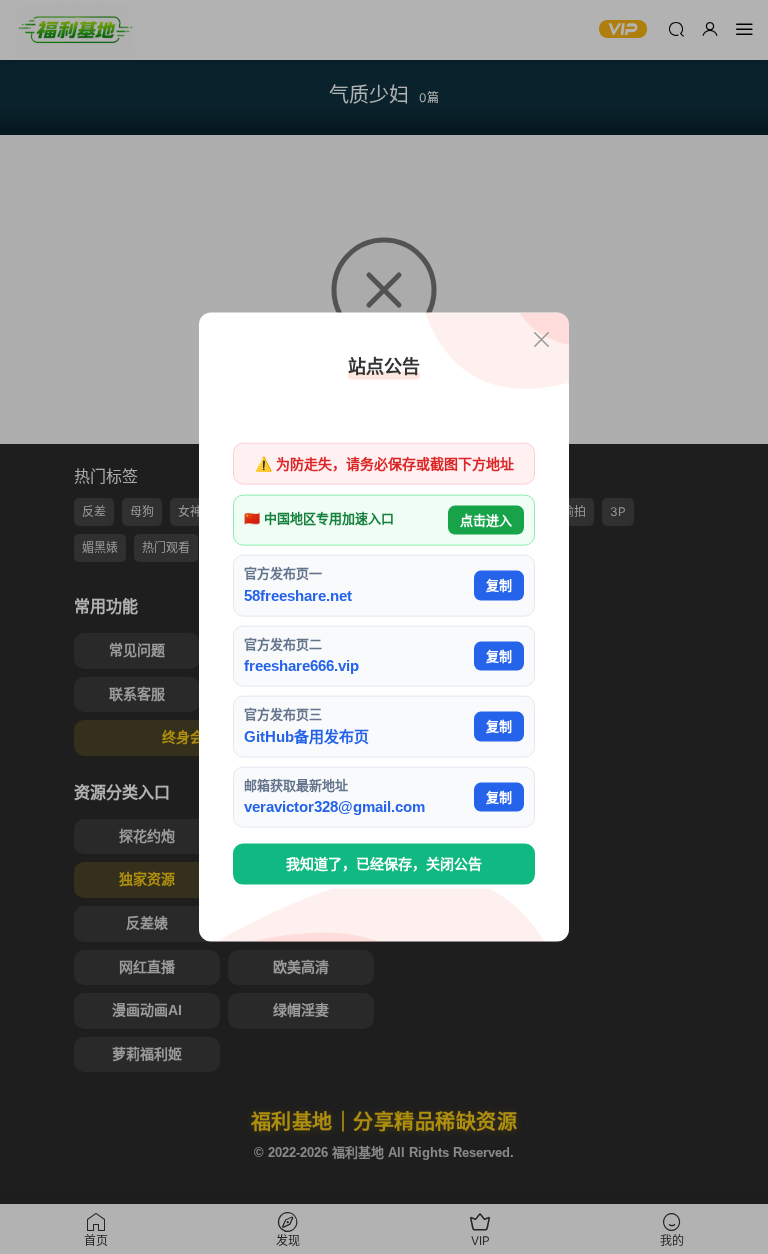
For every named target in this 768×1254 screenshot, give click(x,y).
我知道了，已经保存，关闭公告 (384, 864)
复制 (499, 585)
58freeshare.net (298, 594)
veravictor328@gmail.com (334, 806)
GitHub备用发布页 (306, 735)
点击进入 (486, 519)
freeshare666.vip (301, 665)
